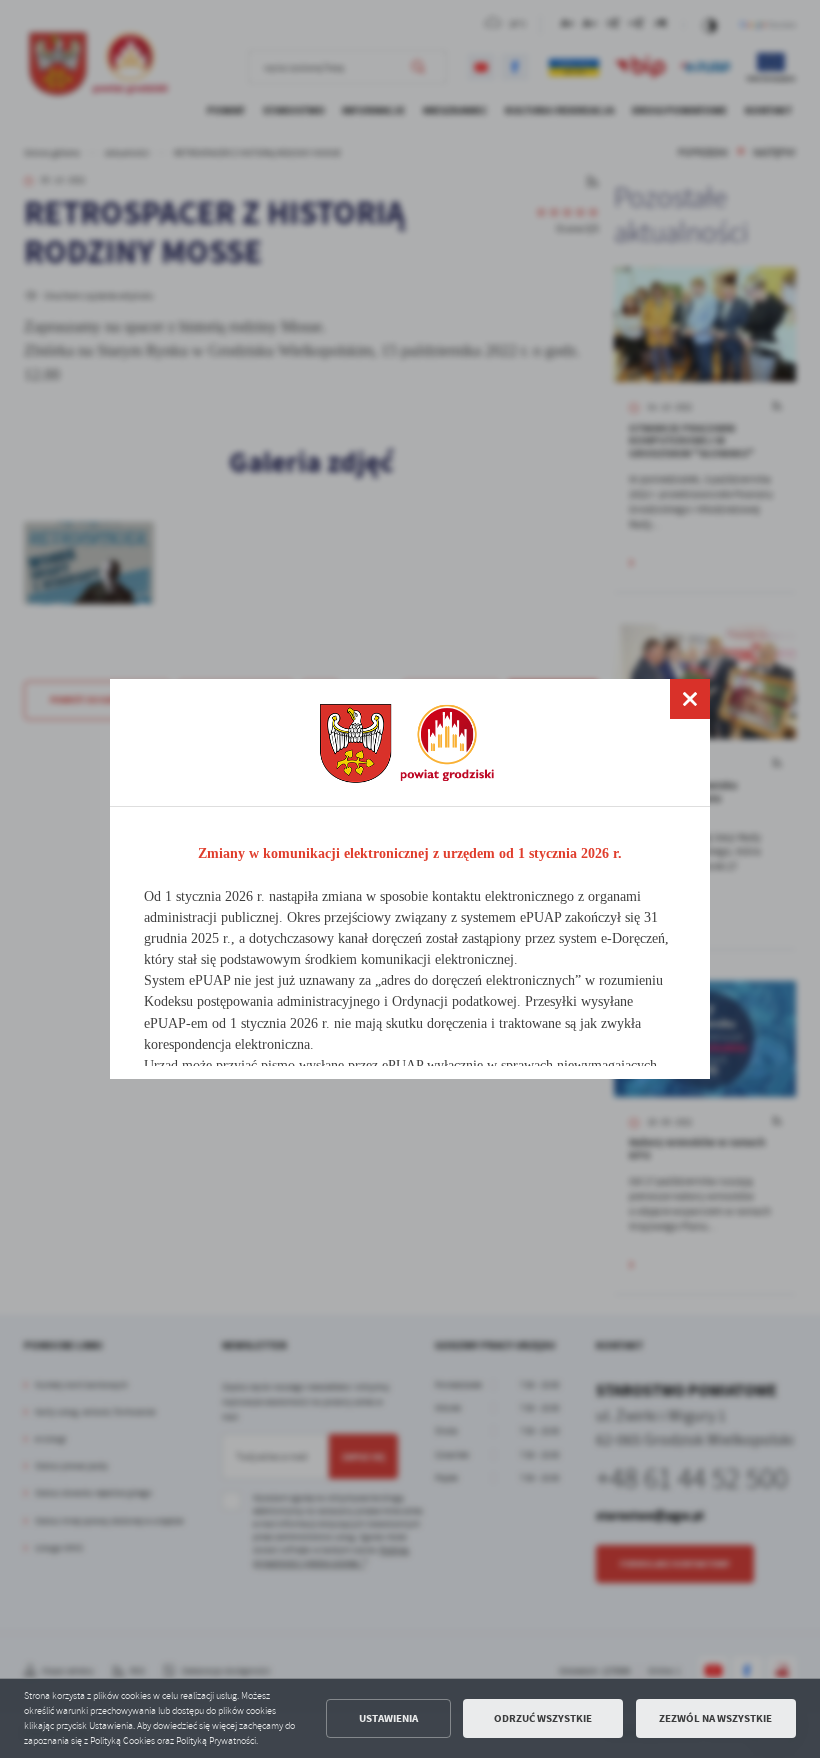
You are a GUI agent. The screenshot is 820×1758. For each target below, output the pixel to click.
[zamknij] (690, 699)
